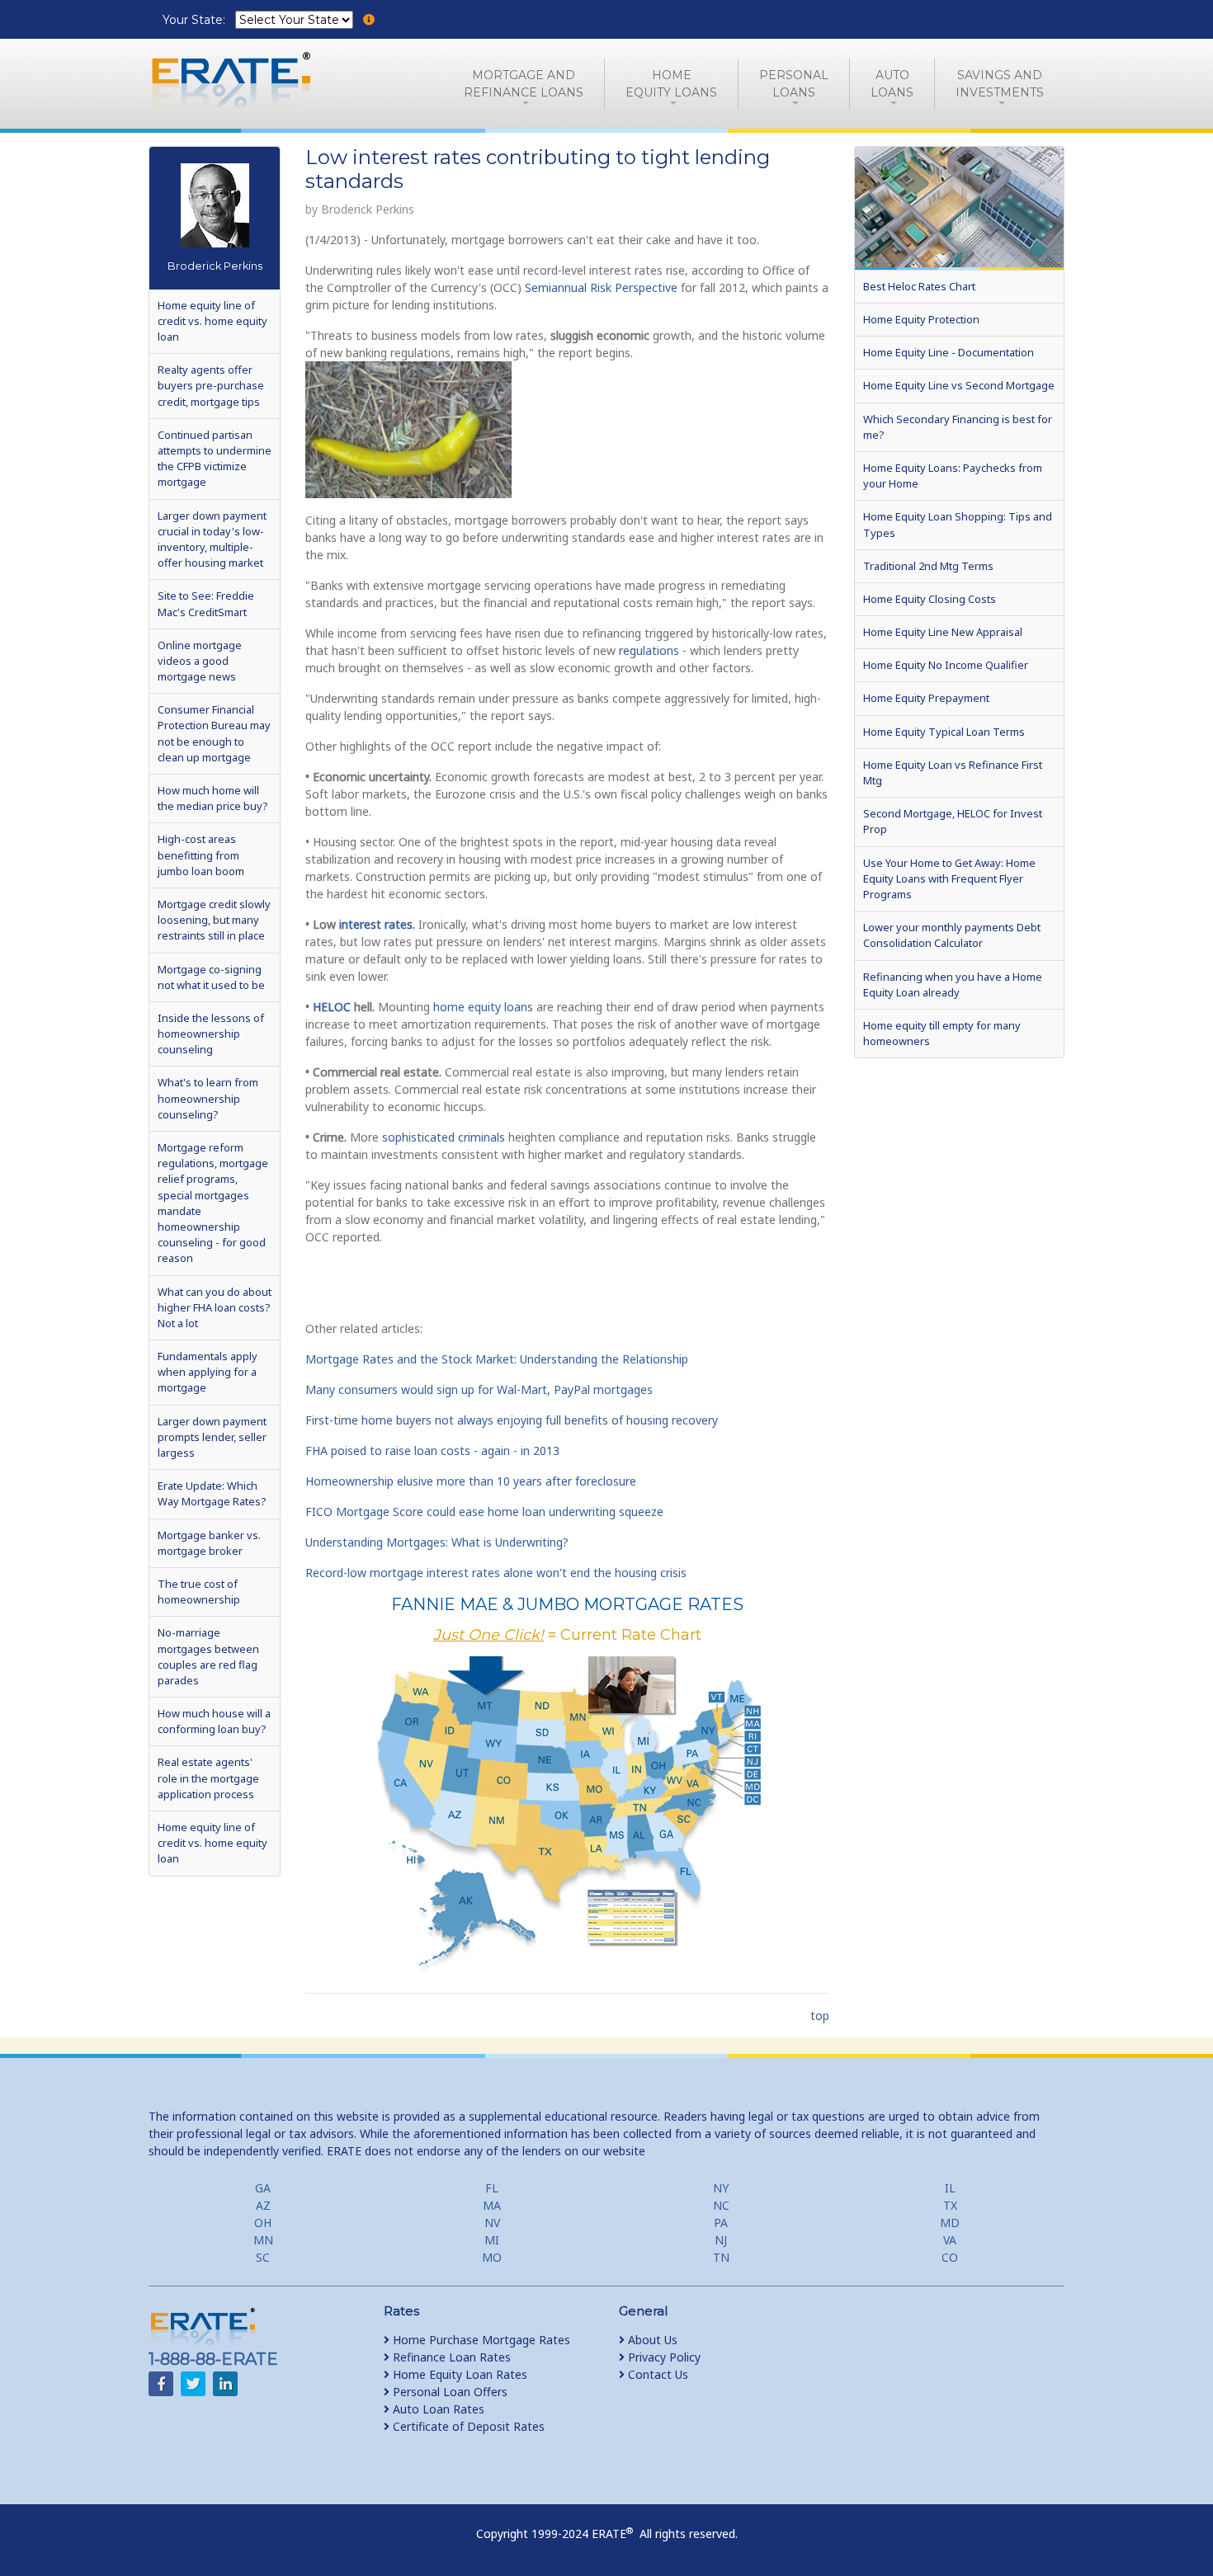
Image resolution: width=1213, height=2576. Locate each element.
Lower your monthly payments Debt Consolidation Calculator (952, 935)
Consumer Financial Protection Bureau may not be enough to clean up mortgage (214, 733)
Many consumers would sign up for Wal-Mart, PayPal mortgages (479, 1389)
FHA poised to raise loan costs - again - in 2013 (432, 1450)
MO (492, 2257)
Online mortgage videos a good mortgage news (200, 661)
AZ (263, 2205)
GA (263, 2188)
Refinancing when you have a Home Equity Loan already (953, 984)
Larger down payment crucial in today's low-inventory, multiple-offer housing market (212, 539)
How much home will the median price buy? (212, 798)
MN (263, 2240)
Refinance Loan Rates (450, 2357)
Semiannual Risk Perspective (601, 287)
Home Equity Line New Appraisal (943, 632)
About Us (651, 2340)
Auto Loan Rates (437, 2409)
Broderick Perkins (215, 266)
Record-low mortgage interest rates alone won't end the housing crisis (496, 1573)
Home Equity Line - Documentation (949, 352)
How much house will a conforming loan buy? (214, 1721)
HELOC (333, 1007)
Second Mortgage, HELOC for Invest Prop (953, 821)
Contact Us (656, 2374)
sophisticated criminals (444, 1137)
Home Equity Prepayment (926, 698)
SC (263, 2257)
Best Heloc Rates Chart (919, 286)
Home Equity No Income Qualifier (946, 665)
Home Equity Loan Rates (458, 2374)
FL (492, 2188)
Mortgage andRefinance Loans (524, 84)
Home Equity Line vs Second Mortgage (959, 385)
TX (950, 2205)
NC (721, 2205)
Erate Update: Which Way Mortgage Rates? (212, 1493)
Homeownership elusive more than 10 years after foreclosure (471, 1481)
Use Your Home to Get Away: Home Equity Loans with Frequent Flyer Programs (949, 878)
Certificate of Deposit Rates (467, 2426)
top (820, 2016)
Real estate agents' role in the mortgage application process (208, 1778)
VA (950, 2240)
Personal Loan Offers (448, 2392)
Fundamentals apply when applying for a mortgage (208, 1372)
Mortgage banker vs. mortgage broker (209, 1543)
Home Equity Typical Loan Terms (944, 732)
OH (263, 2223)
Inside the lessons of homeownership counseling (211, 1034)
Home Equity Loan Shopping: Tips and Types (958, 524)
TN (721, 2257)
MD (950, 2223)
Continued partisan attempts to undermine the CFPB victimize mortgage (215, 459)
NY (721, 2188)
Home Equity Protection (921, 319)
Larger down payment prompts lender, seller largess (212, 1437)
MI (492, 2240)
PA (721, 2223)
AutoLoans (892, 84)
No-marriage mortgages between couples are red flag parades (208, 1656)
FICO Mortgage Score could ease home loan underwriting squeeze (484, 1512)
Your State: (196, 20)
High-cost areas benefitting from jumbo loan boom (201, 855)
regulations (649, 650)
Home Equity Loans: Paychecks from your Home (953, 476)
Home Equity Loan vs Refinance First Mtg (953, 772)
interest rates (376, 924)
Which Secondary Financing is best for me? (958, 427)
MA (492, 2205)
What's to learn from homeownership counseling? (208, 1098)
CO (950, 2257)
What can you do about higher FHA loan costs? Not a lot (215, 1307)
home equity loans (483, 1007)
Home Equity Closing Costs (930, 599)
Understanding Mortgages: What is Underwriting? (437, 1542)
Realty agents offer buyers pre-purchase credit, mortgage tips (211, 385)
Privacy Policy (663, 2357)
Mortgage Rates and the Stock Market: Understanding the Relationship (497, 1359)
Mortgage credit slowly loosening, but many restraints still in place (214, 920)
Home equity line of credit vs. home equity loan (212, 321)
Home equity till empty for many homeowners (942, 1033)
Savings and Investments (1000, 84)
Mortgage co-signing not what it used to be (211, 977)
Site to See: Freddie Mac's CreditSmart (206, 603)
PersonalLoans (794, 84)
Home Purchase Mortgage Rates (480, 2340)
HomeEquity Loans (671, 84)
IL (950, 2188)
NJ (721, 2240)
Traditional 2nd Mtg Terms (928, 566)
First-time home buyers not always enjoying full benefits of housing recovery (512, 1420)
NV (492, 2223)
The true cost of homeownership (199, 1592)
